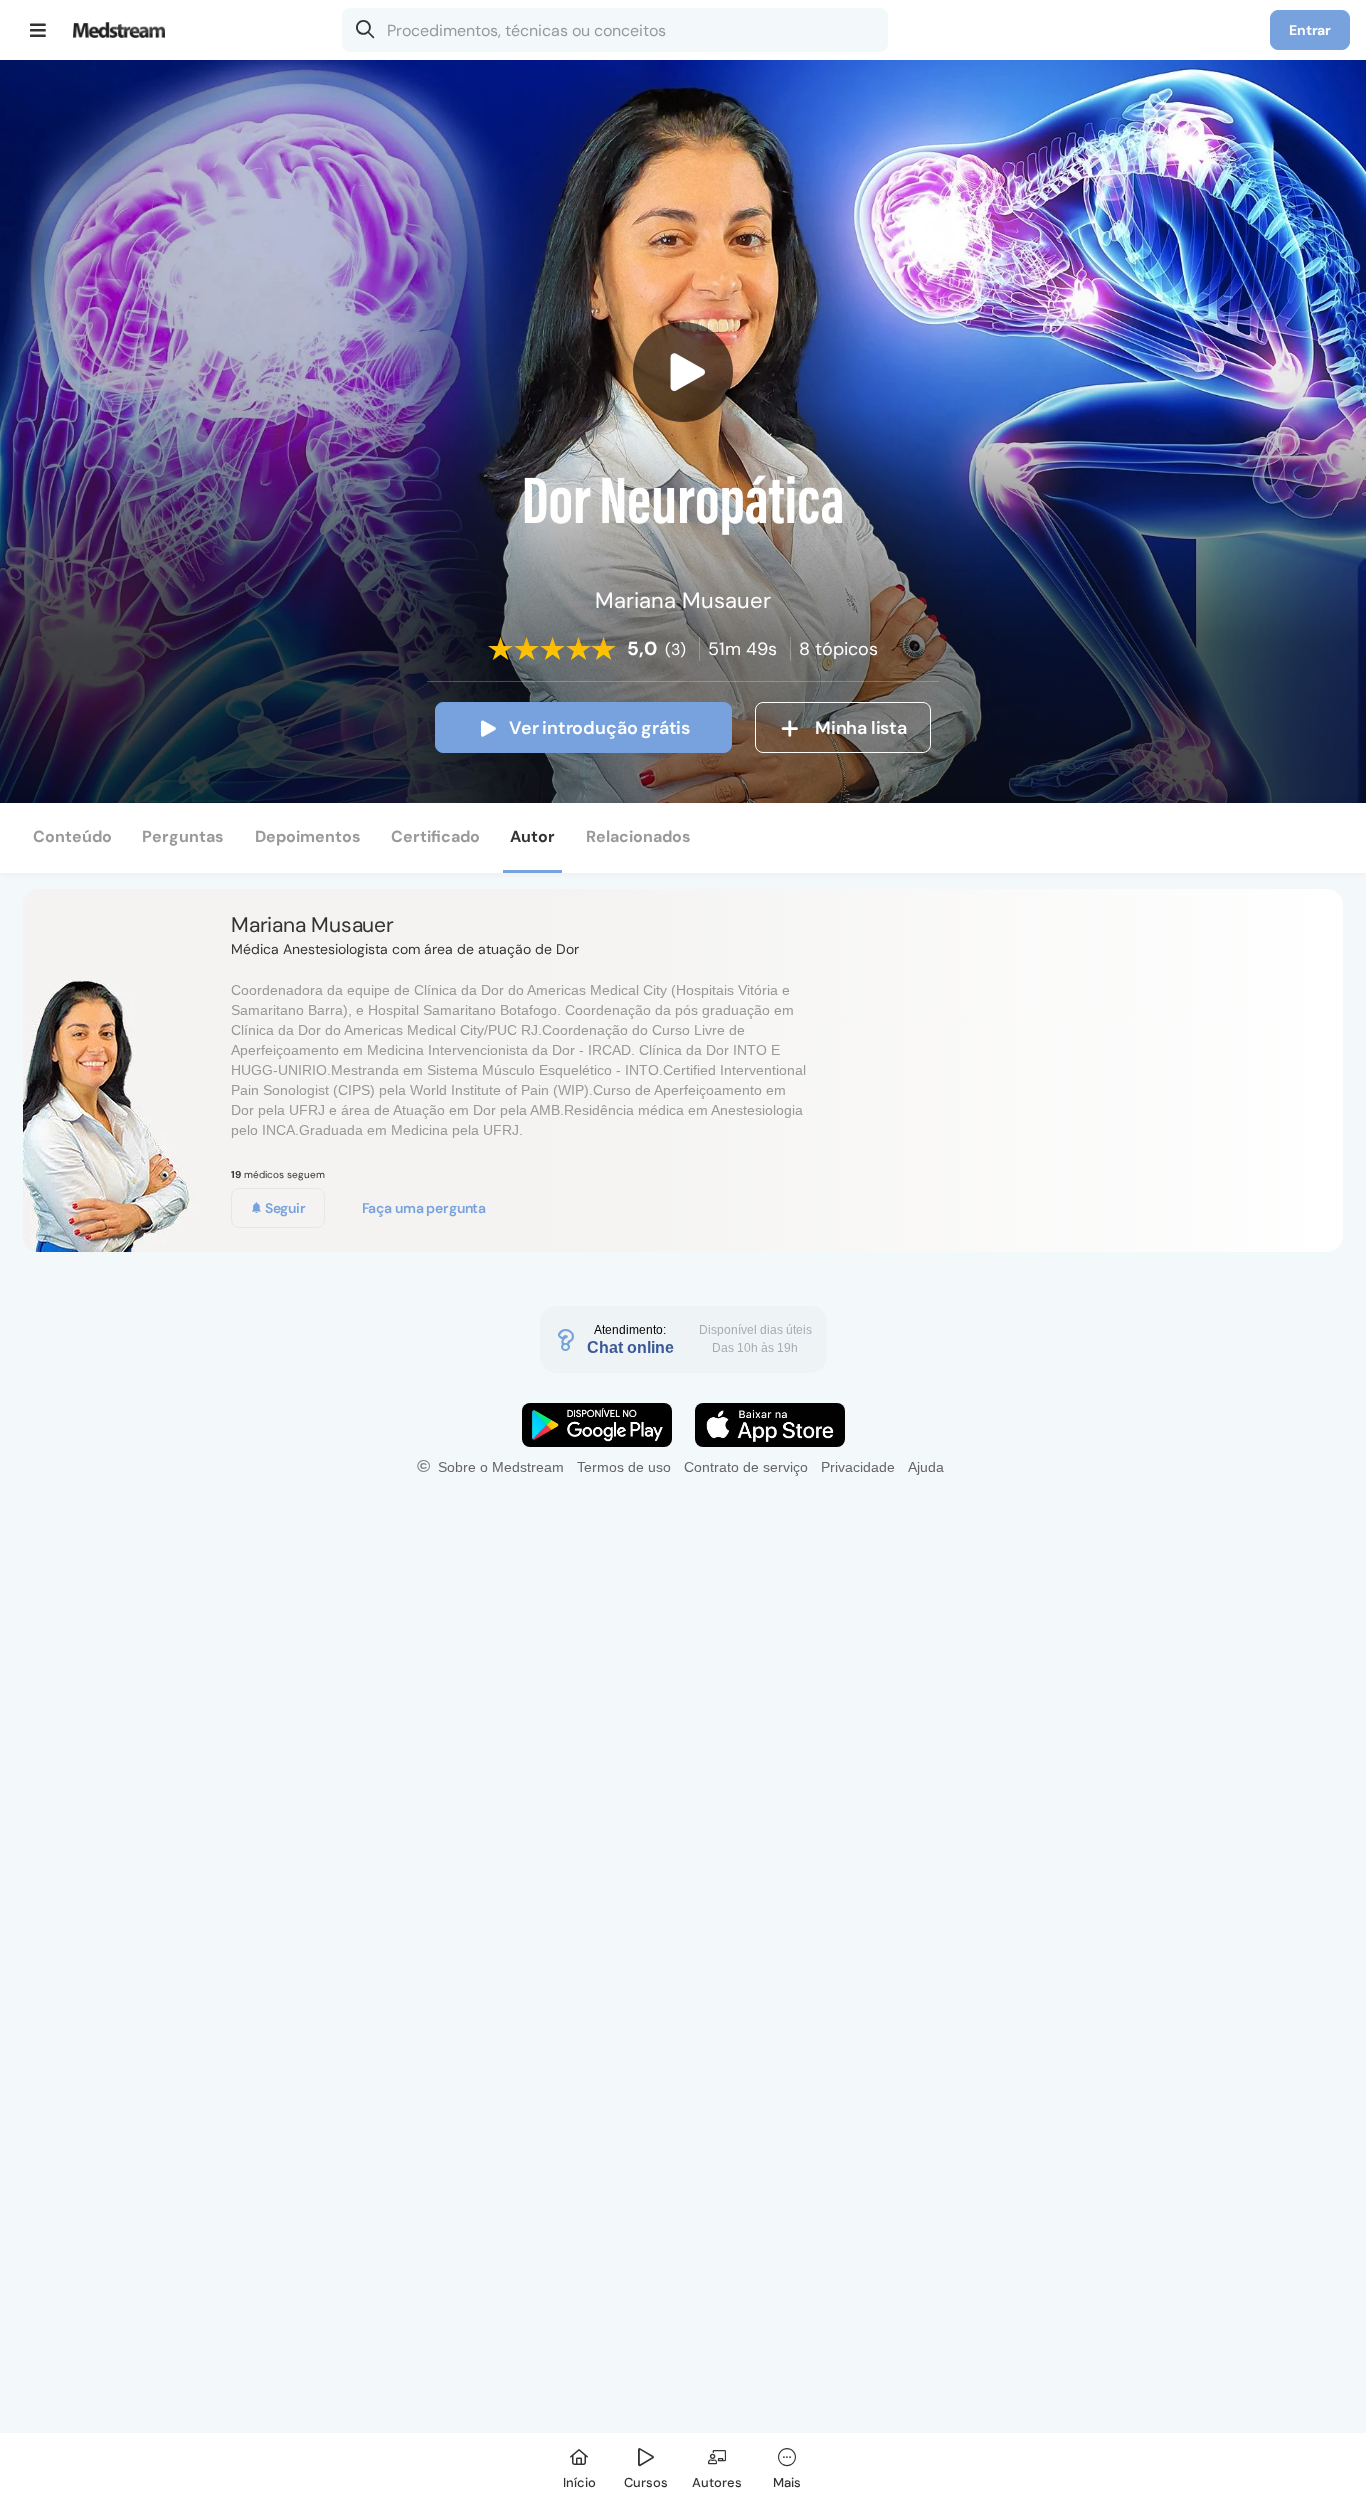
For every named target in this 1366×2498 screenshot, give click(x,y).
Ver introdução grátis (599, 728)
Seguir (284, 1208)
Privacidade (858, 1467)
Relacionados (638, 836)
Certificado (435, 836)
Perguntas (183, 836)
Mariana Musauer (312, 925)
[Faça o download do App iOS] (770, 1425)
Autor (532, 836)
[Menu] (38, 30)
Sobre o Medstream (501, 1467)
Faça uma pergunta (424, 1208)
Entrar (1310, 30)
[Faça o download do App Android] (597, 1425)
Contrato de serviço (746, 1467)
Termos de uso (624, 1467)
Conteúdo (72, 836)
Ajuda (926, 1467)
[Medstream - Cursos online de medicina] (125, 30)
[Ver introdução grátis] (683, 372)
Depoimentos (308, 836)
